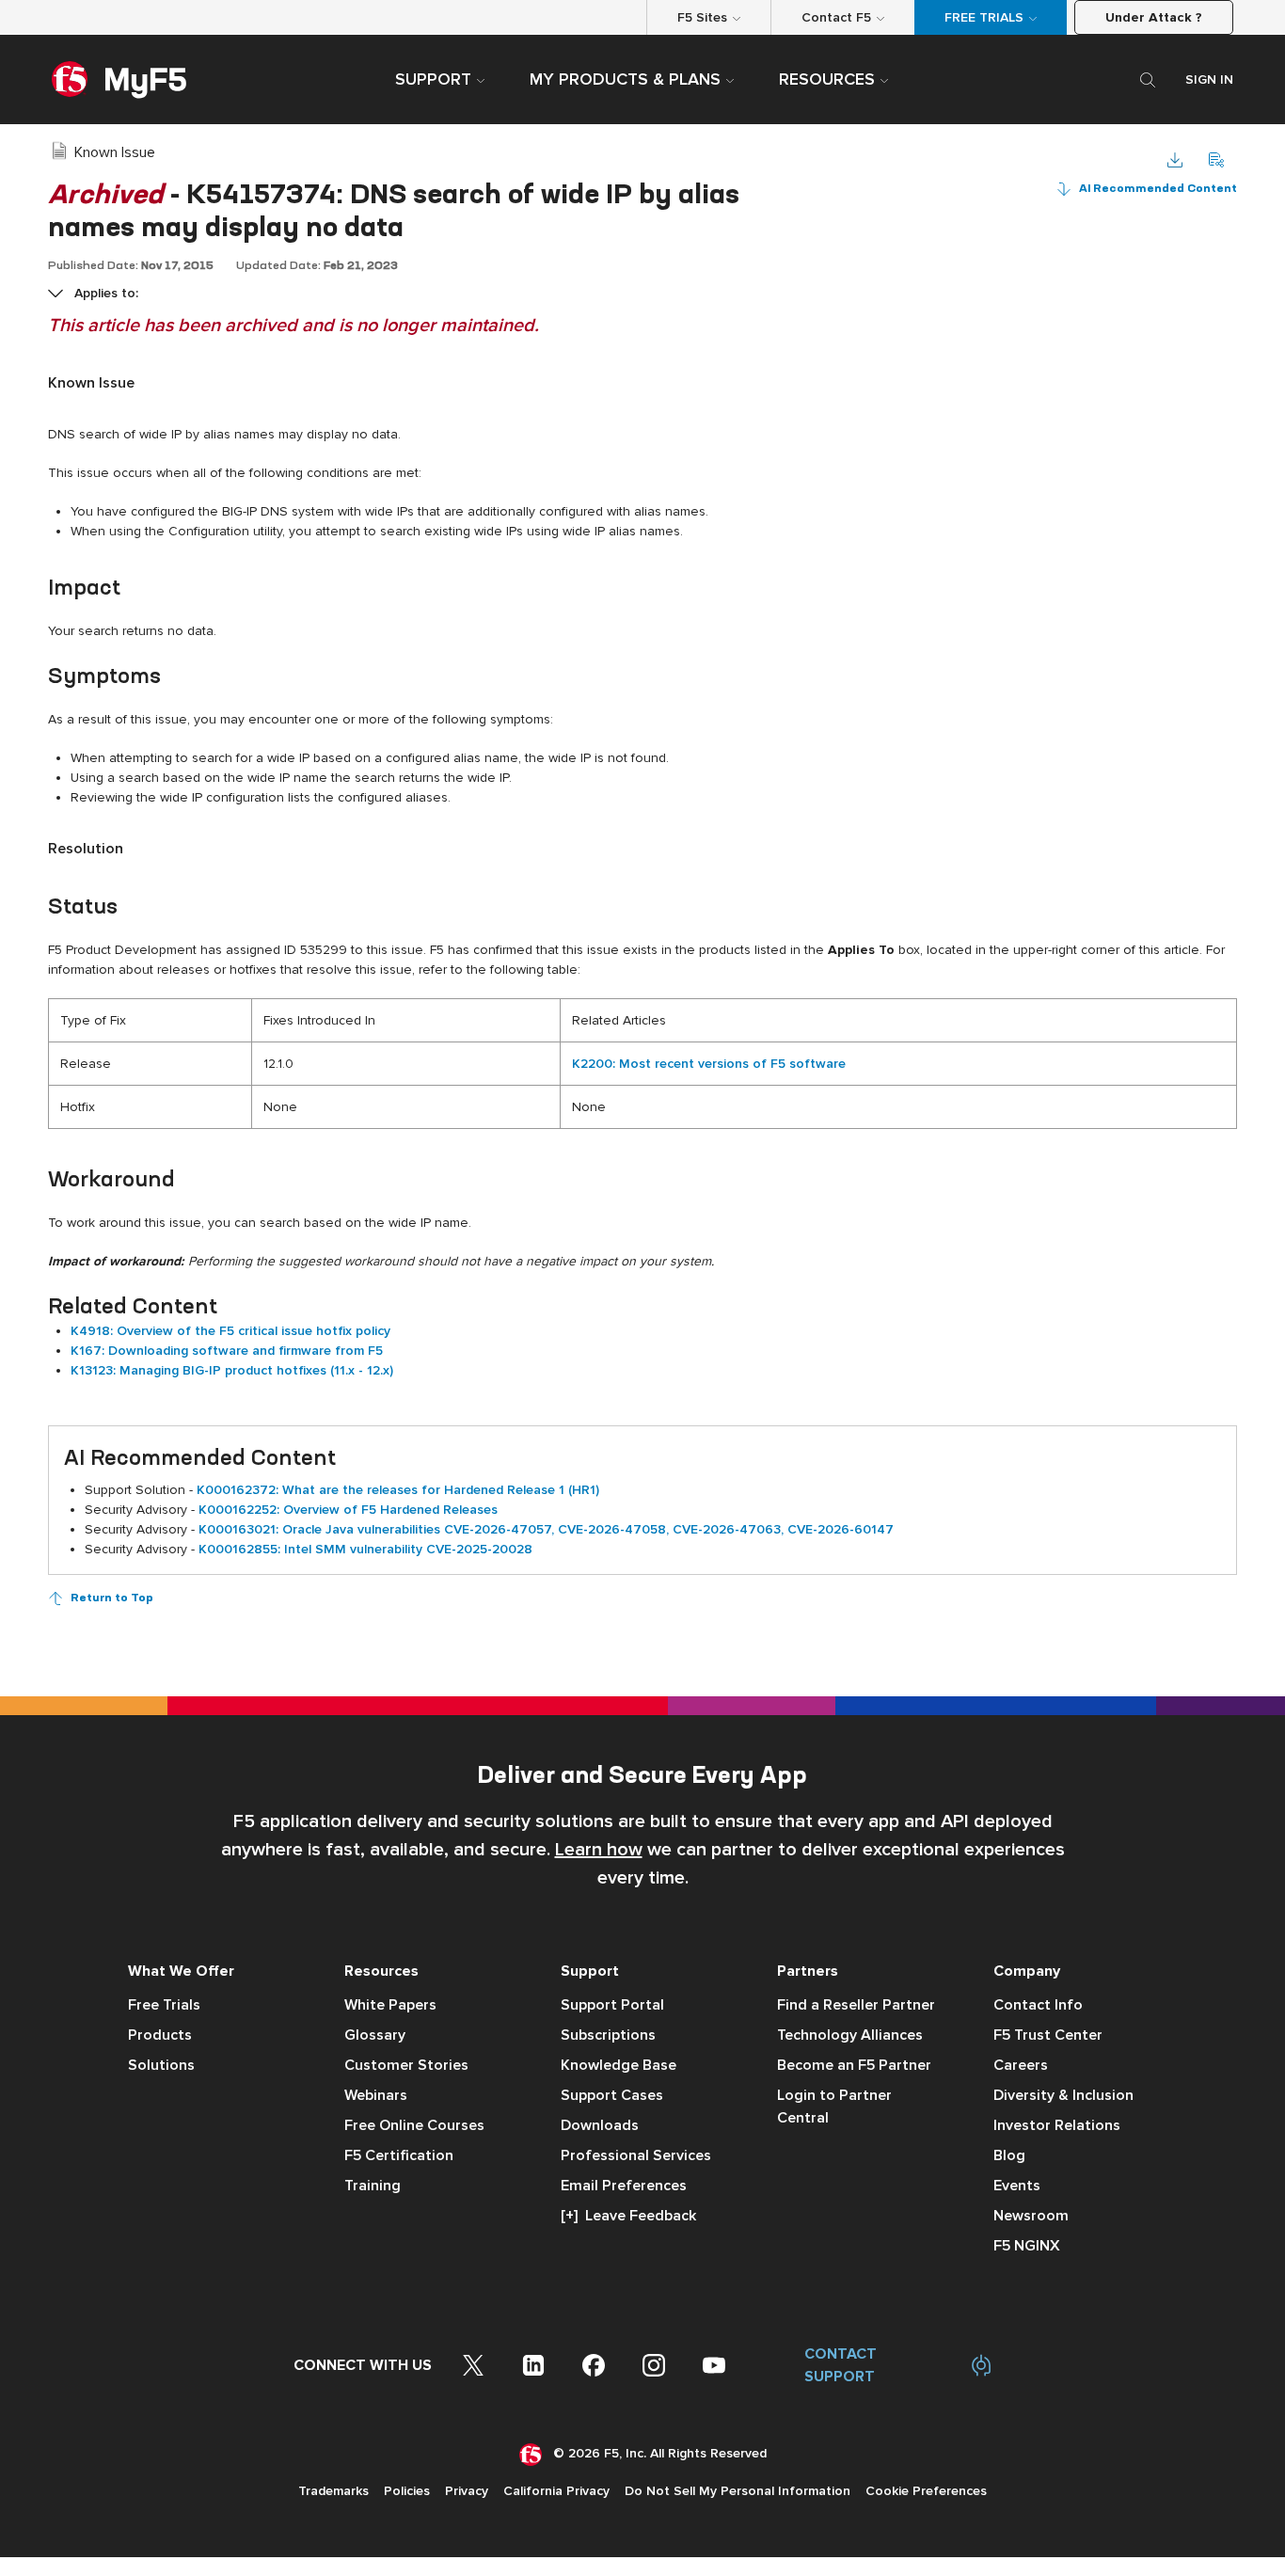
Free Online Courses (414, 2125)
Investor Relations (1057, 2125)
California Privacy (556, 2491)
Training (373, 2186)
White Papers (390, 2005)
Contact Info (1038, 2005)
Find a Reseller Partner (856, 2005)
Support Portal (612, 2005)
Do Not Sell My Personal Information (738, 2491)
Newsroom (1031, 2216)
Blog (1009, 2155)
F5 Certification (399, 2155)
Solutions (161, 2065)
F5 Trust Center (1048, 2035)
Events (1017, 2186)
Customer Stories (406, 2065)
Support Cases (612, 2095)
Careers (1021, 2065)
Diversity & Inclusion (1063, 2095)
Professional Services (636, 2155)
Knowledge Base (619, 2065)
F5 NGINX (1027, 2246)
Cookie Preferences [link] (926, 2491)
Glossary (375, 2035)
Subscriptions (608, 2035)
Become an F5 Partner (854, 2065)
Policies (407, 2491)
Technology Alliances (850, 2035)
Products (160, 2035)
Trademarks (333, 2491)
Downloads (600, 2125)
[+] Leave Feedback (628, 2216)
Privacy (467, 2491)
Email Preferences (624, 2186)
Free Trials (164, 2005)
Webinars (376, 2095)
